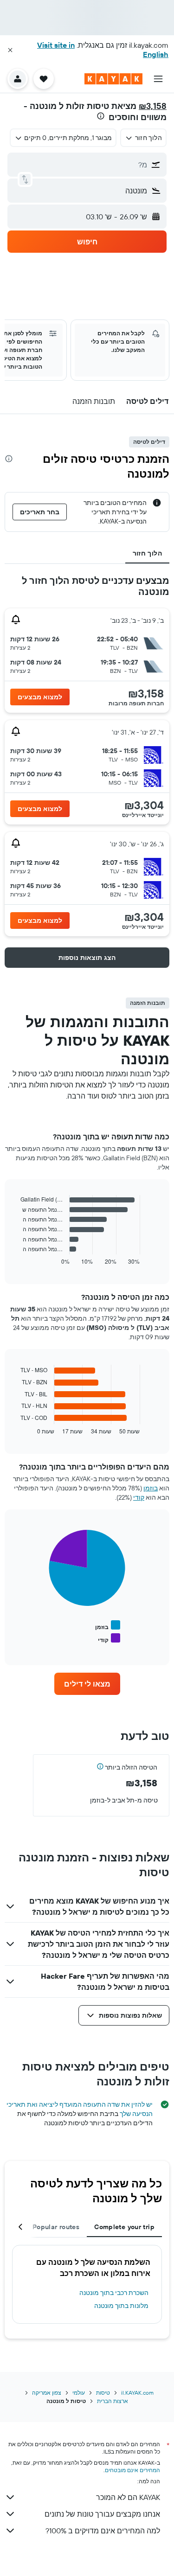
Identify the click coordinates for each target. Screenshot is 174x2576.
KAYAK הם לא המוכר (128, 2497)
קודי (139, 1497)
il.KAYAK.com (137, 2393)
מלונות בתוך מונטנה (121, 2306)
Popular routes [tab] (56, 2227)
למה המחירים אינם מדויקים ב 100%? (103, 2531)
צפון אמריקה (47, 2393)
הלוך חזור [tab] (147, 553)
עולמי (79, 2393)
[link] (87, 1684)
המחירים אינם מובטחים (132, 2470)
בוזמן (151, 1488)
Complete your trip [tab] (124, 2227)
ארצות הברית (113, 2401)
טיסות (103, 2393)
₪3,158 (153, 106)
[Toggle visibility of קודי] (109, 1639)
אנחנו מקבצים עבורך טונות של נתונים (102, 2514)
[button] (10, 50)
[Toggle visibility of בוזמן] (108, 1626)
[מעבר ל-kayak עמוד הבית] (113, 79)
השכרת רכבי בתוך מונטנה (114, 2293)
